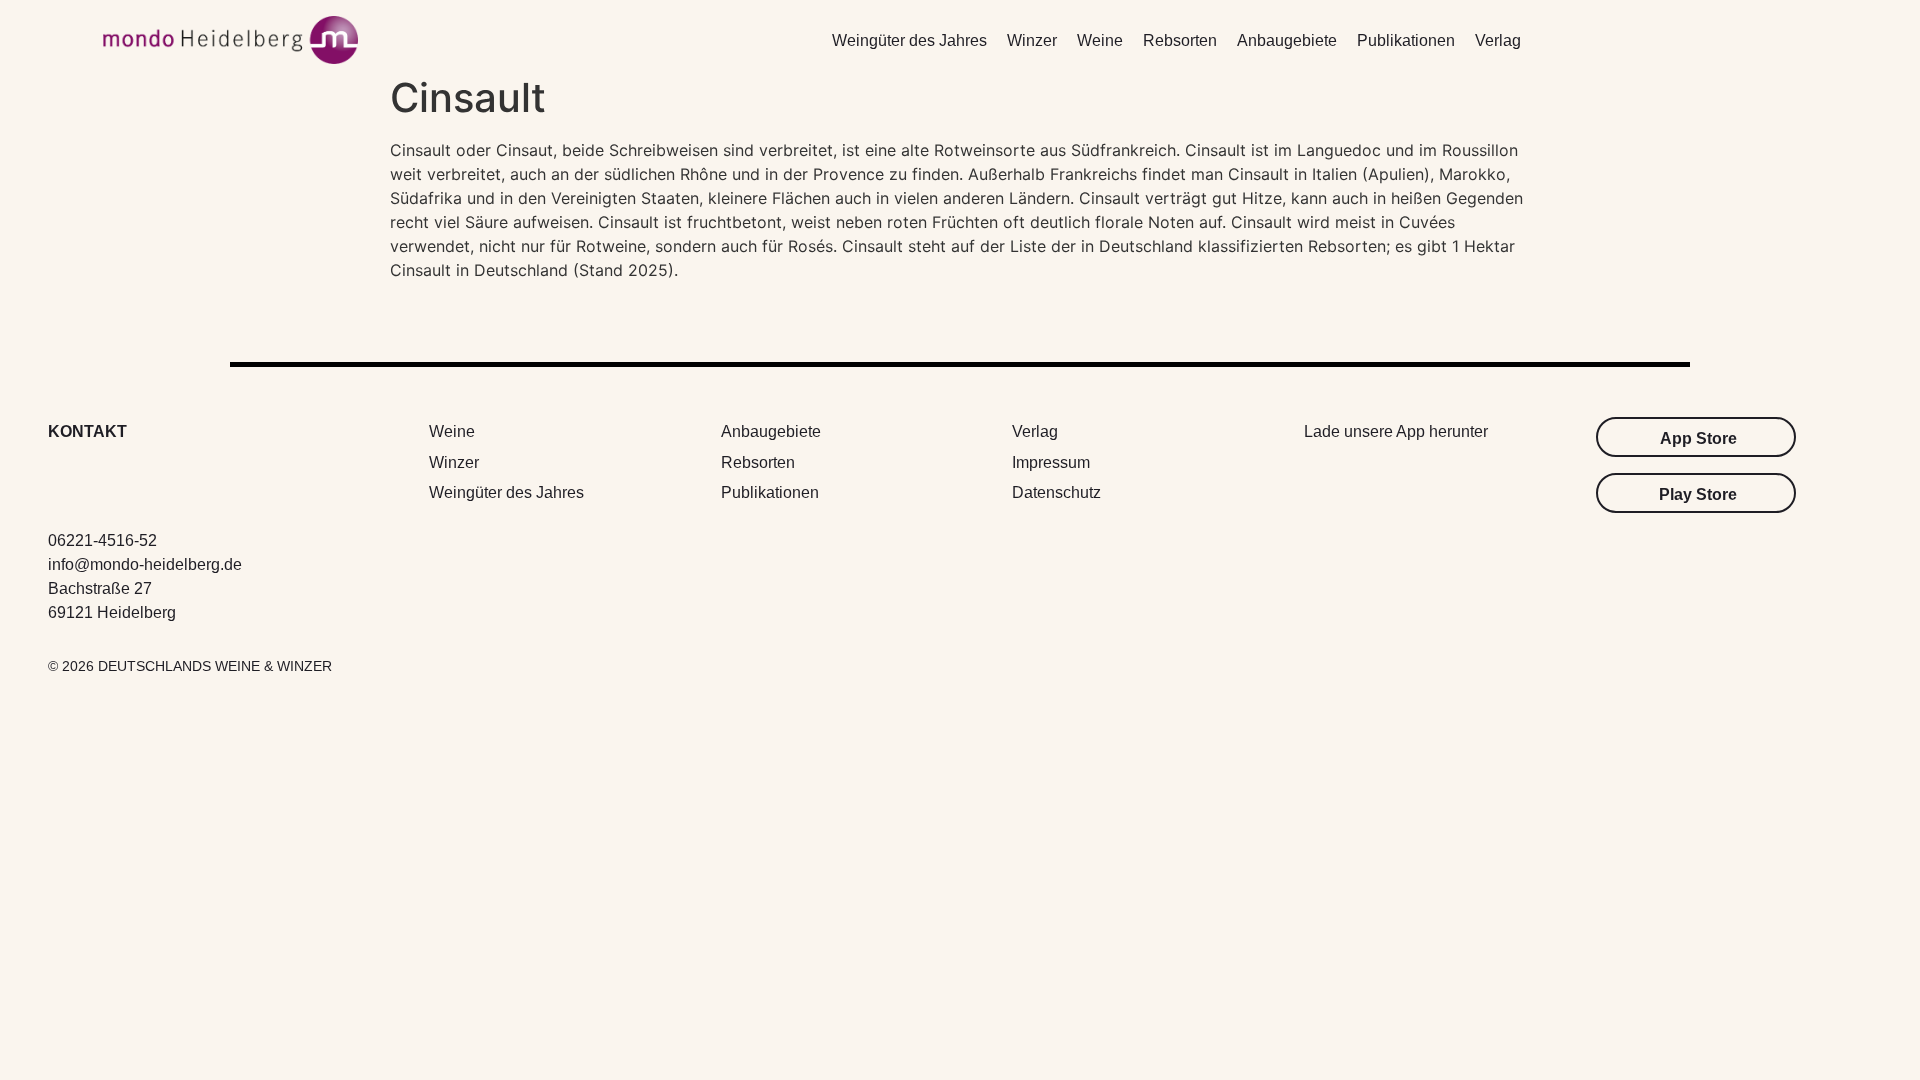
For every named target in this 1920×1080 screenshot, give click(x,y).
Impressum (1051, 462)
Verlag (1498, 40)
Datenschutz (1056, 492)
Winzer (1032, 40)
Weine (1100, 40)
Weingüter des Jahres (909, 40)
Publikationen (1406, 40)
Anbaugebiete (1287, 40)
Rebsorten (1180, 40)
